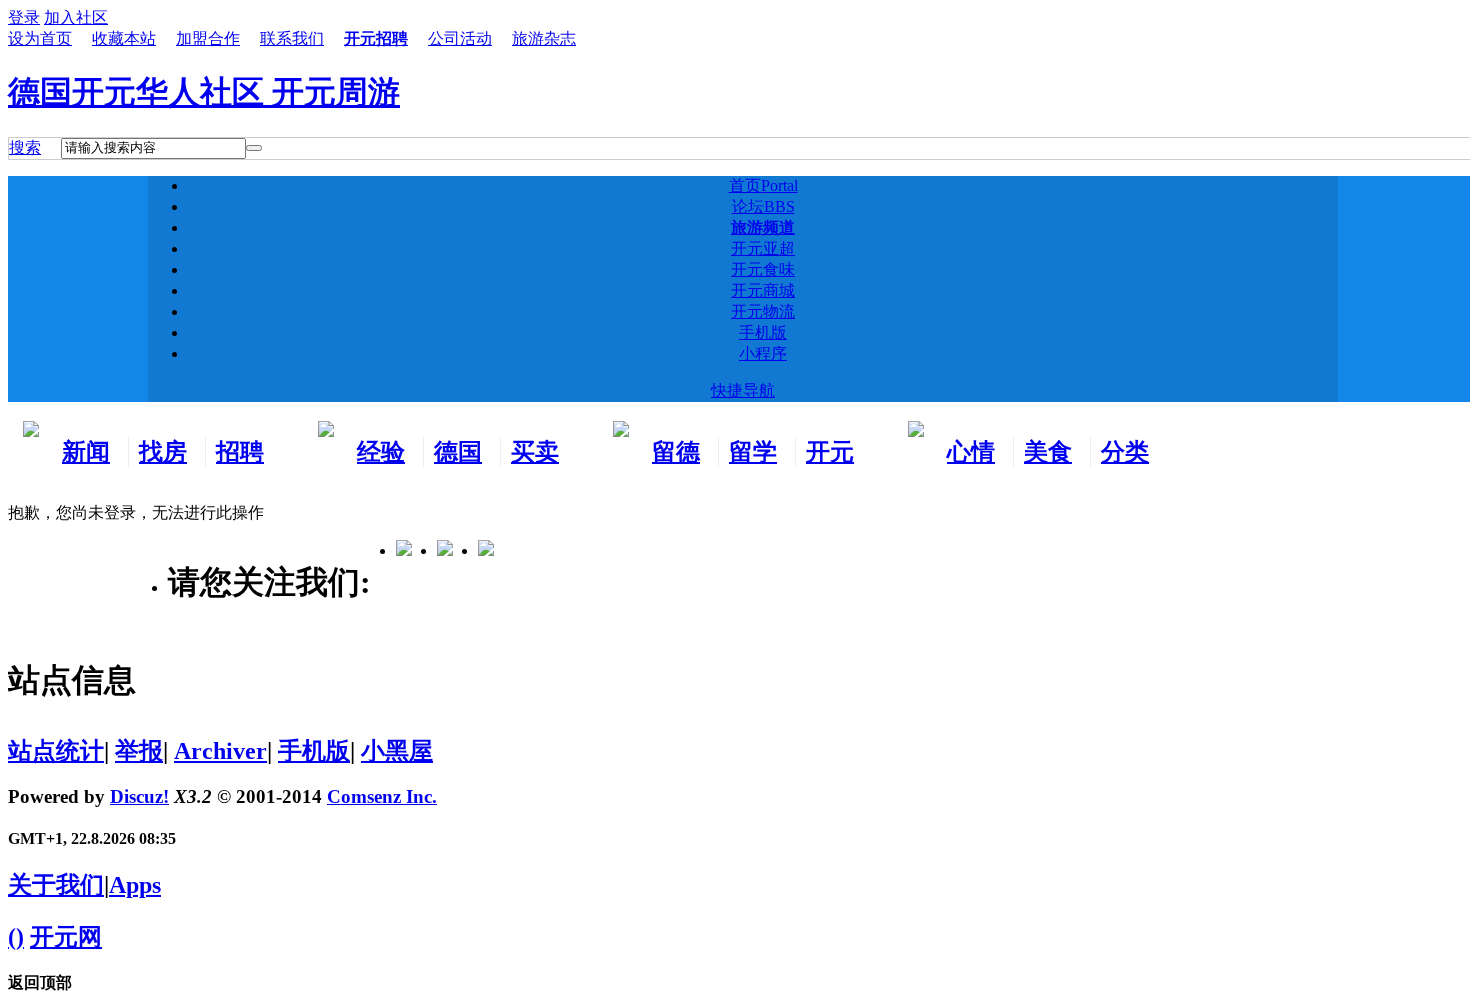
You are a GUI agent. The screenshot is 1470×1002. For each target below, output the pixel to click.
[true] (254, 148)
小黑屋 (397, 751)
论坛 (763, 206)
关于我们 (56, 885)
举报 (139, 751)
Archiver (220, 751)
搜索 (25, 147)
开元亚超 (763, 248)
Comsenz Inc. (382, 796)
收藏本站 (124, 38)
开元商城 (763, 290)
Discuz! (139, 796)
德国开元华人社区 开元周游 (204, 92)
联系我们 (292, 38)
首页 (763, 185)
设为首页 (40, 38)
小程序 (763, 353)
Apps (135, 885)
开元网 (66, 937)
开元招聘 (376, 38)
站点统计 (56, 751)
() (16, 937)
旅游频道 (763, 227)
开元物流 (763, 311)
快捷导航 (743, 390)
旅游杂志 (544, 38)
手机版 (763, 332)
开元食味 (763, 269)
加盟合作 (208, 38)
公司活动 (460, 38)
